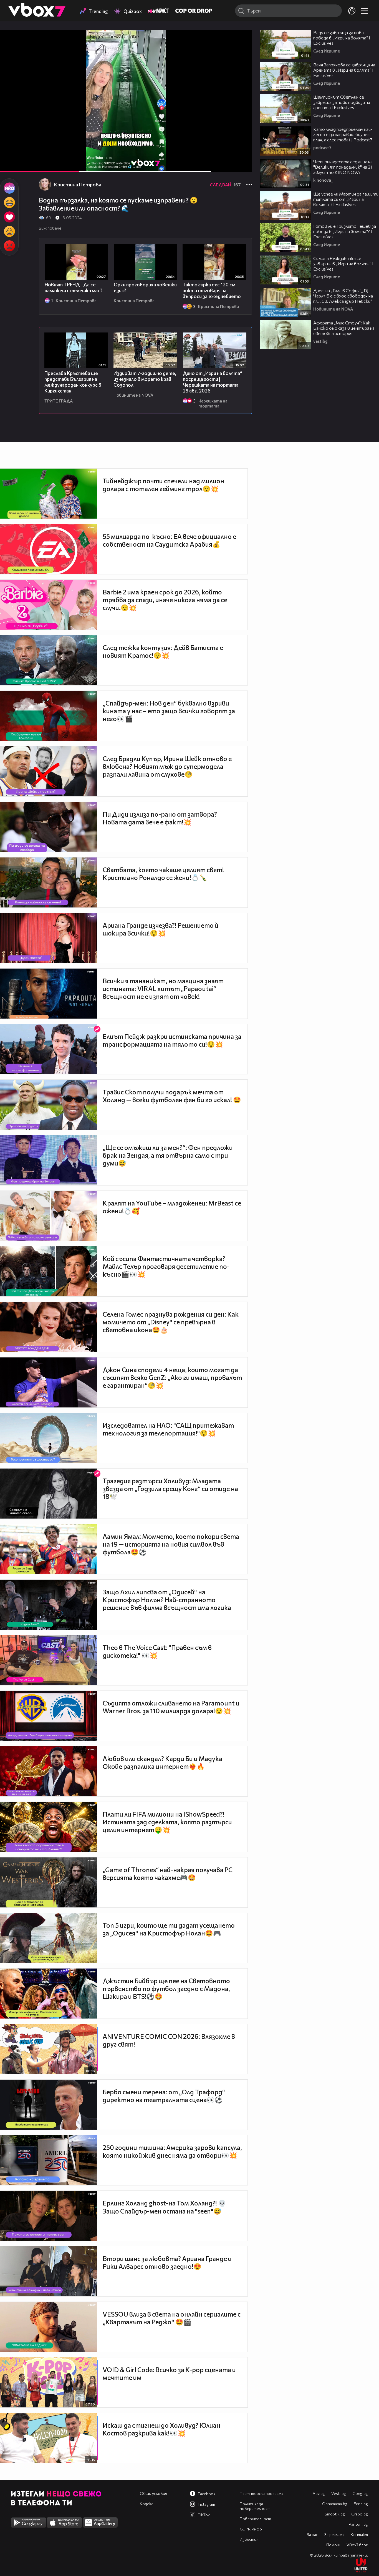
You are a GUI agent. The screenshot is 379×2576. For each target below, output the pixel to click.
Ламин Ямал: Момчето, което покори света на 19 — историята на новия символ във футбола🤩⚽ (171, 1544)
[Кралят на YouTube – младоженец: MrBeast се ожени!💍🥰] (49, 1216)
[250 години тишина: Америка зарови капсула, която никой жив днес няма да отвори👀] (49, 2160)
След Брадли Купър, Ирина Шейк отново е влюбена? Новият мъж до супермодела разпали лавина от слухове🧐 (167, 766)
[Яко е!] (9, 188)
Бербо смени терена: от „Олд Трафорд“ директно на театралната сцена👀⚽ (164, 2096)
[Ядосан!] (9, 246)
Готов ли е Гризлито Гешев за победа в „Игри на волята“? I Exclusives (345, 231)
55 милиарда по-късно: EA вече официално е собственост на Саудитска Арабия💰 (169, 540)
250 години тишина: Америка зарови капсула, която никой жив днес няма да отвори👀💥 (172, 2151)
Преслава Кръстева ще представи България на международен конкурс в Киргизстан (73, 382)
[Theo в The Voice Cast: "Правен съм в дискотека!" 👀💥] (49, 1660)
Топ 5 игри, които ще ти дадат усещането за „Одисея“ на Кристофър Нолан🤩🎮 (169, 1929)
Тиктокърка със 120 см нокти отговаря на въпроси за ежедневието (212, 290)
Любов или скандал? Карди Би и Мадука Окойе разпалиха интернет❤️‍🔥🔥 (162, 1762)
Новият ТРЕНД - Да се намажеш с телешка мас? (74, 287)
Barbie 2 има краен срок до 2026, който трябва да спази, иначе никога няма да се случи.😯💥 (165, 600)
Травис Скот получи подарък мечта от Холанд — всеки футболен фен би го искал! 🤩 (172, 1096)
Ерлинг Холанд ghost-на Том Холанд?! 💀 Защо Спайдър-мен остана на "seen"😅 (164, 2207)
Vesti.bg (339, 2493)
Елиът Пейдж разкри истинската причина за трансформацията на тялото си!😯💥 (172, 1040)
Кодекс (146, 2504)
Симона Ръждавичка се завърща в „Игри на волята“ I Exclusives (343, 263)
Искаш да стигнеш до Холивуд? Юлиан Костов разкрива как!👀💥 (161, 2429)
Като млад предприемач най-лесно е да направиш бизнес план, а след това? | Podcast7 (343, 134)
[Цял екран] (242, 164)
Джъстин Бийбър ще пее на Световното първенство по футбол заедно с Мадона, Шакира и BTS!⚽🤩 (166, 1989)
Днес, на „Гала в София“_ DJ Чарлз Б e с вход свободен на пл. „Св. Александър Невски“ (343, 296)
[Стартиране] (9, 164)
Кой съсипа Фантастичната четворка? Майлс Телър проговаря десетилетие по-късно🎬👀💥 (166, 1266)
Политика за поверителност (255, 2506)
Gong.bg (360, 2493)
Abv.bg (319, 2493)
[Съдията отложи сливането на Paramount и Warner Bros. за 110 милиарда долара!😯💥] (49, 1716)
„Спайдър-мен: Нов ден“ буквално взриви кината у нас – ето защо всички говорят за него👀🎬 (169, 711)
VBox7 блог (357, 2545)
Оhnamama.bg (335, 2504)
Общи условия (153, 2493)
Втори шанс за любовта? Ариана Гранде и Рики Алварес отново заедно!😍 (167, 2262)
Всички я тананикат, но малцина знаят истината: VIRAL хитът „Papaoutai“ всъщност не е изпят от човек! (163, 989)
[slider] (126, 157)
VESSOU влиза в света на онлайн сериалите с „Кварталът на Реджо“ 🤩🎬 (172, 2318)
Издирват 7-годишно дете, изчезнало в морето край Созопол (145, 379)
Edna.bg (361, 2504)
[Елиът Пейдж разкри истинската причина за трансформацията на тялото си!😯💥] (49, 1049)
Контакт (359, 2534)
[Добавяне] (241, 52)
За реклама (334, 2534)
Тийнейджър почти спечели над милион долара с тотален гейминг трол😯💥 (163, 485)
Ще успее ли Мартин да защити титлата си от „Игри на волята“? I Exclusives (346, 199)
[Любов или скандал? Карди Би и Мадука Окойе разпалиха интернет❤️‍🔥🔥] (49, 1771)
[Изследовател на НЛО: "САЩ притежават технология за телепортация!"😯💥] (49, 1438)
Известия (249, 2539)
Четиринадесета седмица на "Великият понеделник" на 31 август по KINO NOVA (343, 167)
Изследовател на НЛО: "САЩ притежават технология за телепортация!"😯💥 (168, 1429)
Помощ (333, 2545)
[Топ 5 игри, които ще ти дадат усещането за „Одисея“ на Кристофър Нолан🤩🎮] (49, 1938)
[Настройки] (241, 39)
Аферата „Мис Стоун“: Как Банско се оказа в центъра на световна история (344, 328)
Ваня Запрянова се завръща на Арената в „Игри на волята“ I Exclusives (344, 70)
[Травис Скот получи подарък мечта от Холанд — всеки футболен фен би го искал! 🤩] (49, 1105)
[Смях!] (9, 202)
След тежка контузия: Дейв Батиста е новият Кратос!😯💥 (163, 651)
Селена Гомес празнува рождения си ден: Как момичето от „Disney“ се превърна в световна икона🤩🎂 (171, 1322)
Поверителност (255, 2519)
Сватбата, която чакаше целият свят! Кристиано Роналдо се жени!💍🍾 (163, 874)
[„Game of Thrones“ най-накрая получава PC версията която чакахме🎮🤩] (49, 1882)
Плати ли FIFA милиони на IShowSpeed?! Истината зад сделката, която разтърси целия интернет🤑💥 (167, 1822)
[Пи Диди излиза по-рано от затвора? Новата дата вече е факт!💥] (49, 827)
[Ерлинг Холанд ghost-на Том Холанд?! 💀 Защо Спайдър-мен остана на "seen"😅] (49, 2216)
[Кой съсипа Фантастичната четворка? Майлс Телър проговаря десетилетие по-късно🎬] (49, 1271)
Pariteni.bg (358, 2524)
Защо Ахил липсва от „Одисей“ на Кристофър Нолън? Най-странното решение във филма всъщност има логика (167, 1600)
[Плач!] (9, 231)
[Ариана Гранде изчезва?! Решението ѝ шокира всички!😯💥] (49, 938)
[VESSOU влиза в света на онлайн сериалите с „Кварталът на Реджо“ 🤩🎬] (49, 2327)
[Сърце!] (9, 217)
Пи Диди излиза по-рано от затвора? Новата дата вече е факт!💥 (160, 818)
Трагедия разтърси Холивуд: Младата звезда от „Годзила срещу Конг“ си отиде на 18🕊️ (170, 1489)
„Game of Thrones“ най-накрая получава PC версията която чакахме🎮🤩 (168, 1874)
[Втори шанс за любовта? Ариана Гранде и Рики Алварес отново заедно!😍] (49, 2271)
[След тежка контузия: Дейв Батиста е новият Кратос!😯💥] (49, 660)
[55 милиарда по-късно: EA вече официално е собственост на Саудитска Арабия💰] (49, 549)
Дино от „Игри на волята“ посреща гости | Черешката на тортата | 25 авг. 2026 (212, 382)
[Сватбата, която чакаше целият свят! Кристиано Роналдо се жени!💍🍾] (49, 882)
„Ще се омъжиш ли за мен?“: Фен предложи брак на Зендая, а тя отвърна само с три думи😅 (168, 1155)
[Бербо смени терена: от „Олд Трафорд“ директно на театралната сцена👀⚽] (49, 2105)
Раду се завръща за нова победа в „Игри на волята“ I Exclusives (342, 38)
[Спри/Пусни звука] (21, 164)
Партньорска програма (261, 2493)
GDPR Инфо (251, 2529)
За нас (312, 2534)
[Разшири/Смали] (229, 164)
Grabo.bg (360, 2514)
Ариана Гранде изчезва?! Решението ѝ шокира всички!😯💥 (161, 929)
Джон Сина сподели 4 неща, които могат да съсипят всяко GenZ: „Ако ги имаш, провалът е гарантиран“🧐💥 (172, 1377)
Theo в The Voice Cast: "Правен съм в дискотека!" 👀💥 (157, 1651)
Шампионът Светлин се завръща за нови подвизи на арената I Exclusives (342, 102)
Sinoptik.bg (335, 2514)
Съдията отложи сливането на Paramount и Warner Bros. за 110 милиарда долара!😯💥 (171, 1707)
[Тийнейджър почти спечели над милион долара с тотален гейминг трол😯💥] (49, 494)
